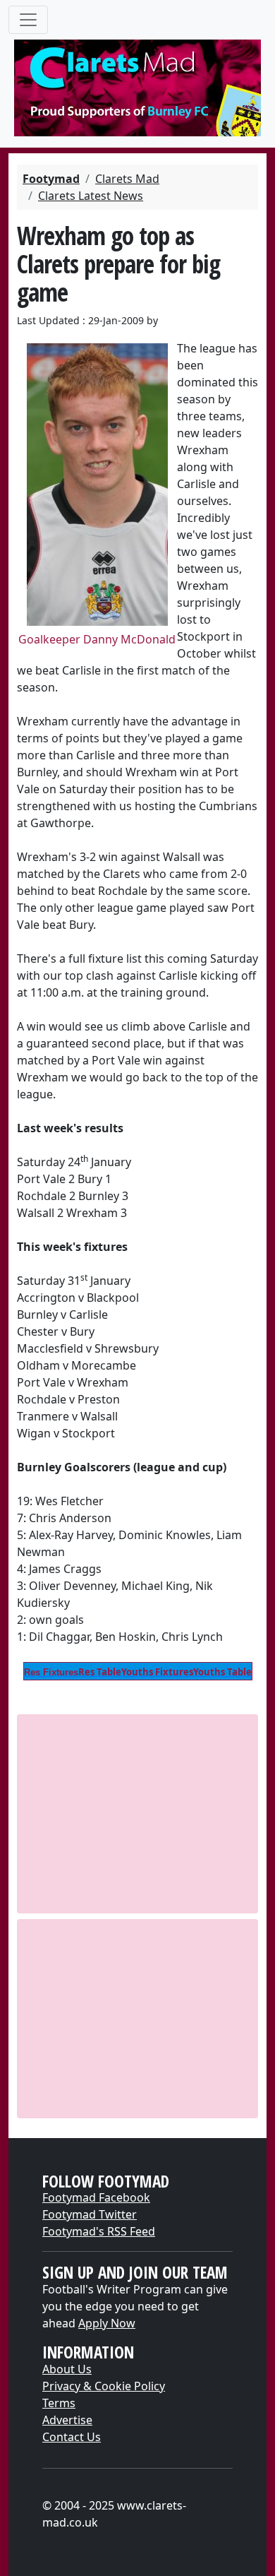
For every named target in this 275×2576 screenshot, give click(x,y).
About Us (67, 2369)
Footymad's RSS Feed (99, 2231)
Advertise (67, 2420)
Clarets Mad (127, 179)
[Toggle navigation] (28, 20)
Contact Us (72, 2437)
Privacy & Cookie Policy (104, 2386)
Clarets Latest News (91, 196)
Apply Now (107, 2323)
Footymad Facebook (96, 2197)
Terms (59, 2403)
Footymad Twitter (90, 2214)
